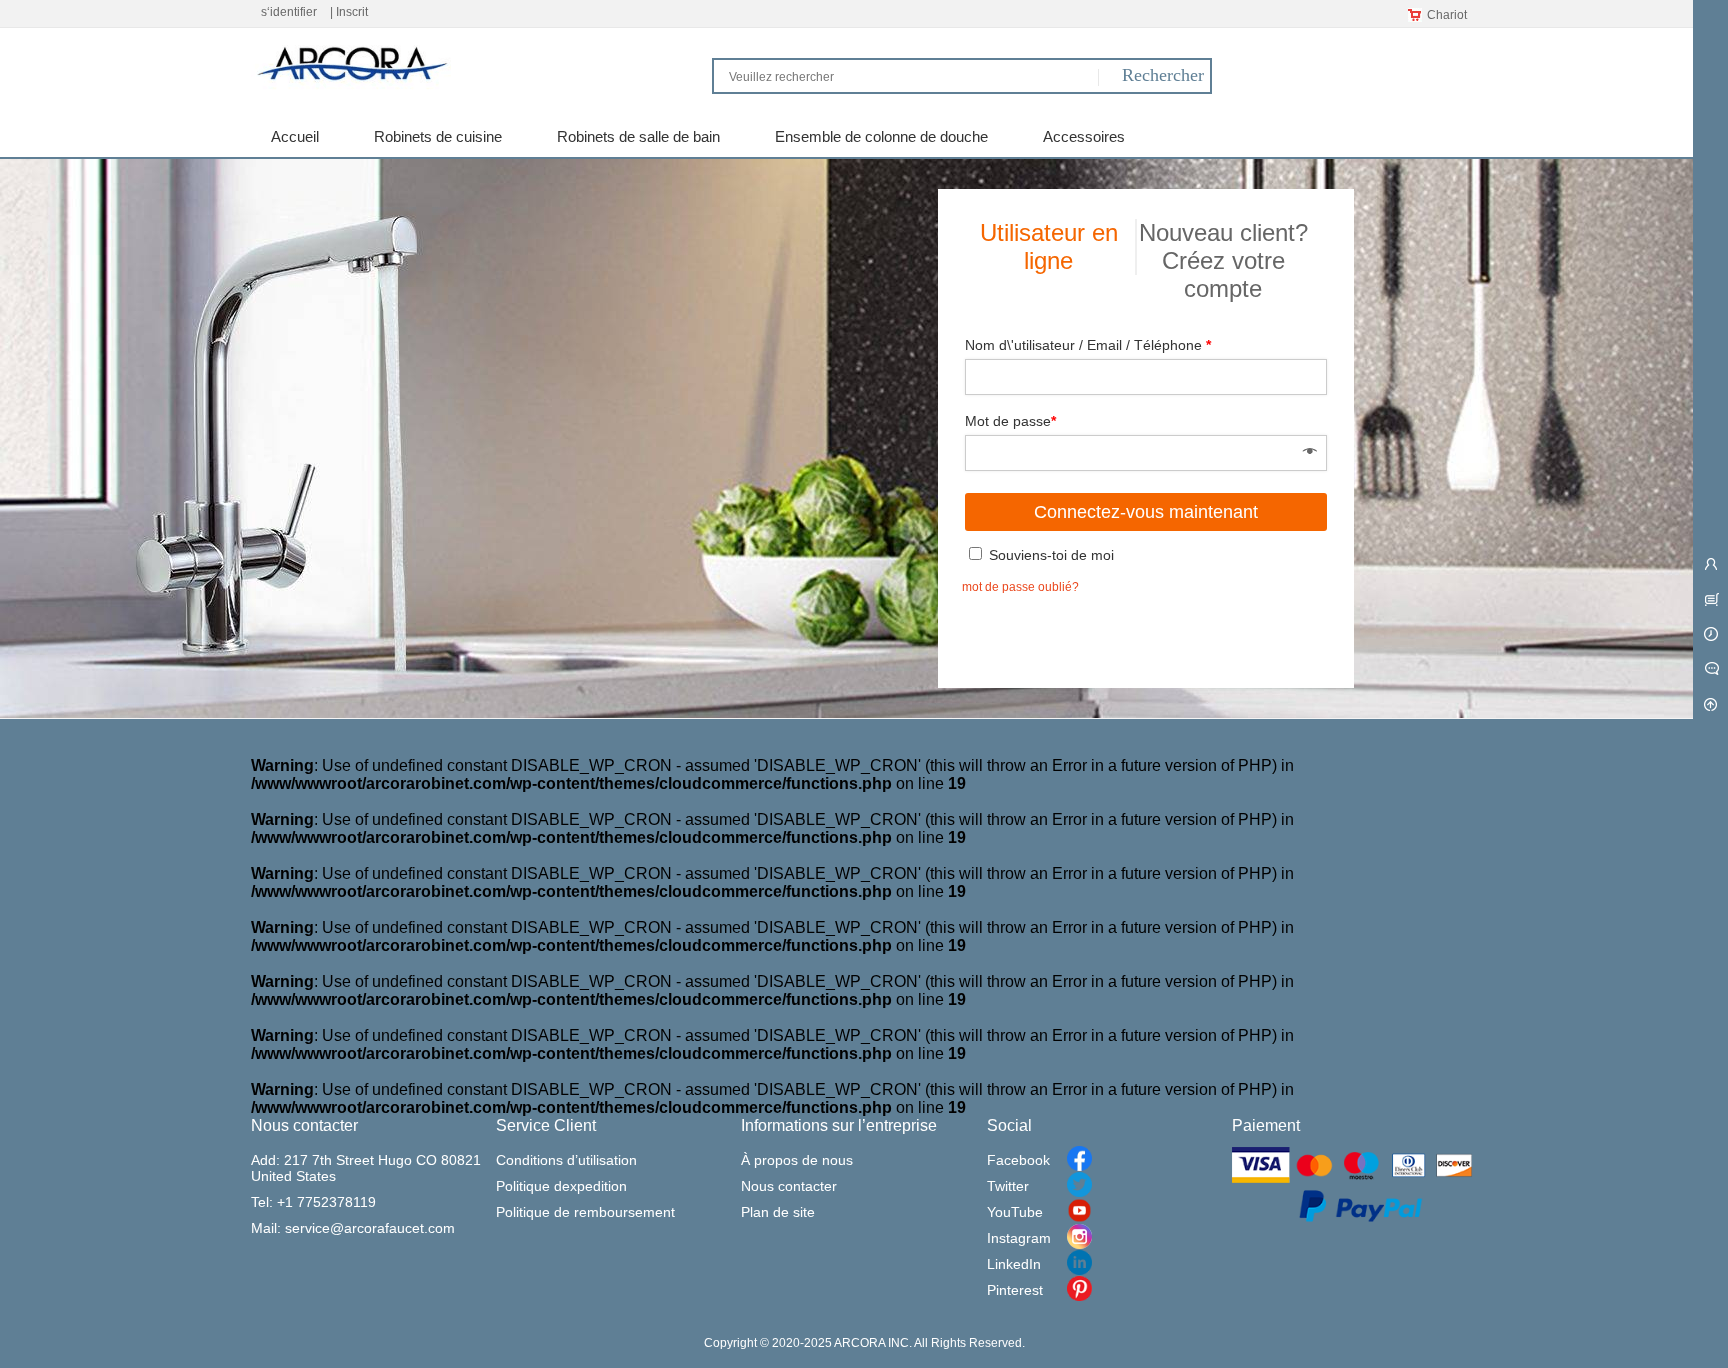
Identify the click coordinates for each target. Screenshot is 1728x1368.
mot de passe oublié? (1020, 587)
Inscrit (352, 12)
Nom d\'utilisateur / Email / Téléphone (1088, 345)
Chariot (1447, 15)
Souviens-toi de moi (1049, 555)
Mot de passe (1010, 421)
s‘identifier (289, 12)
